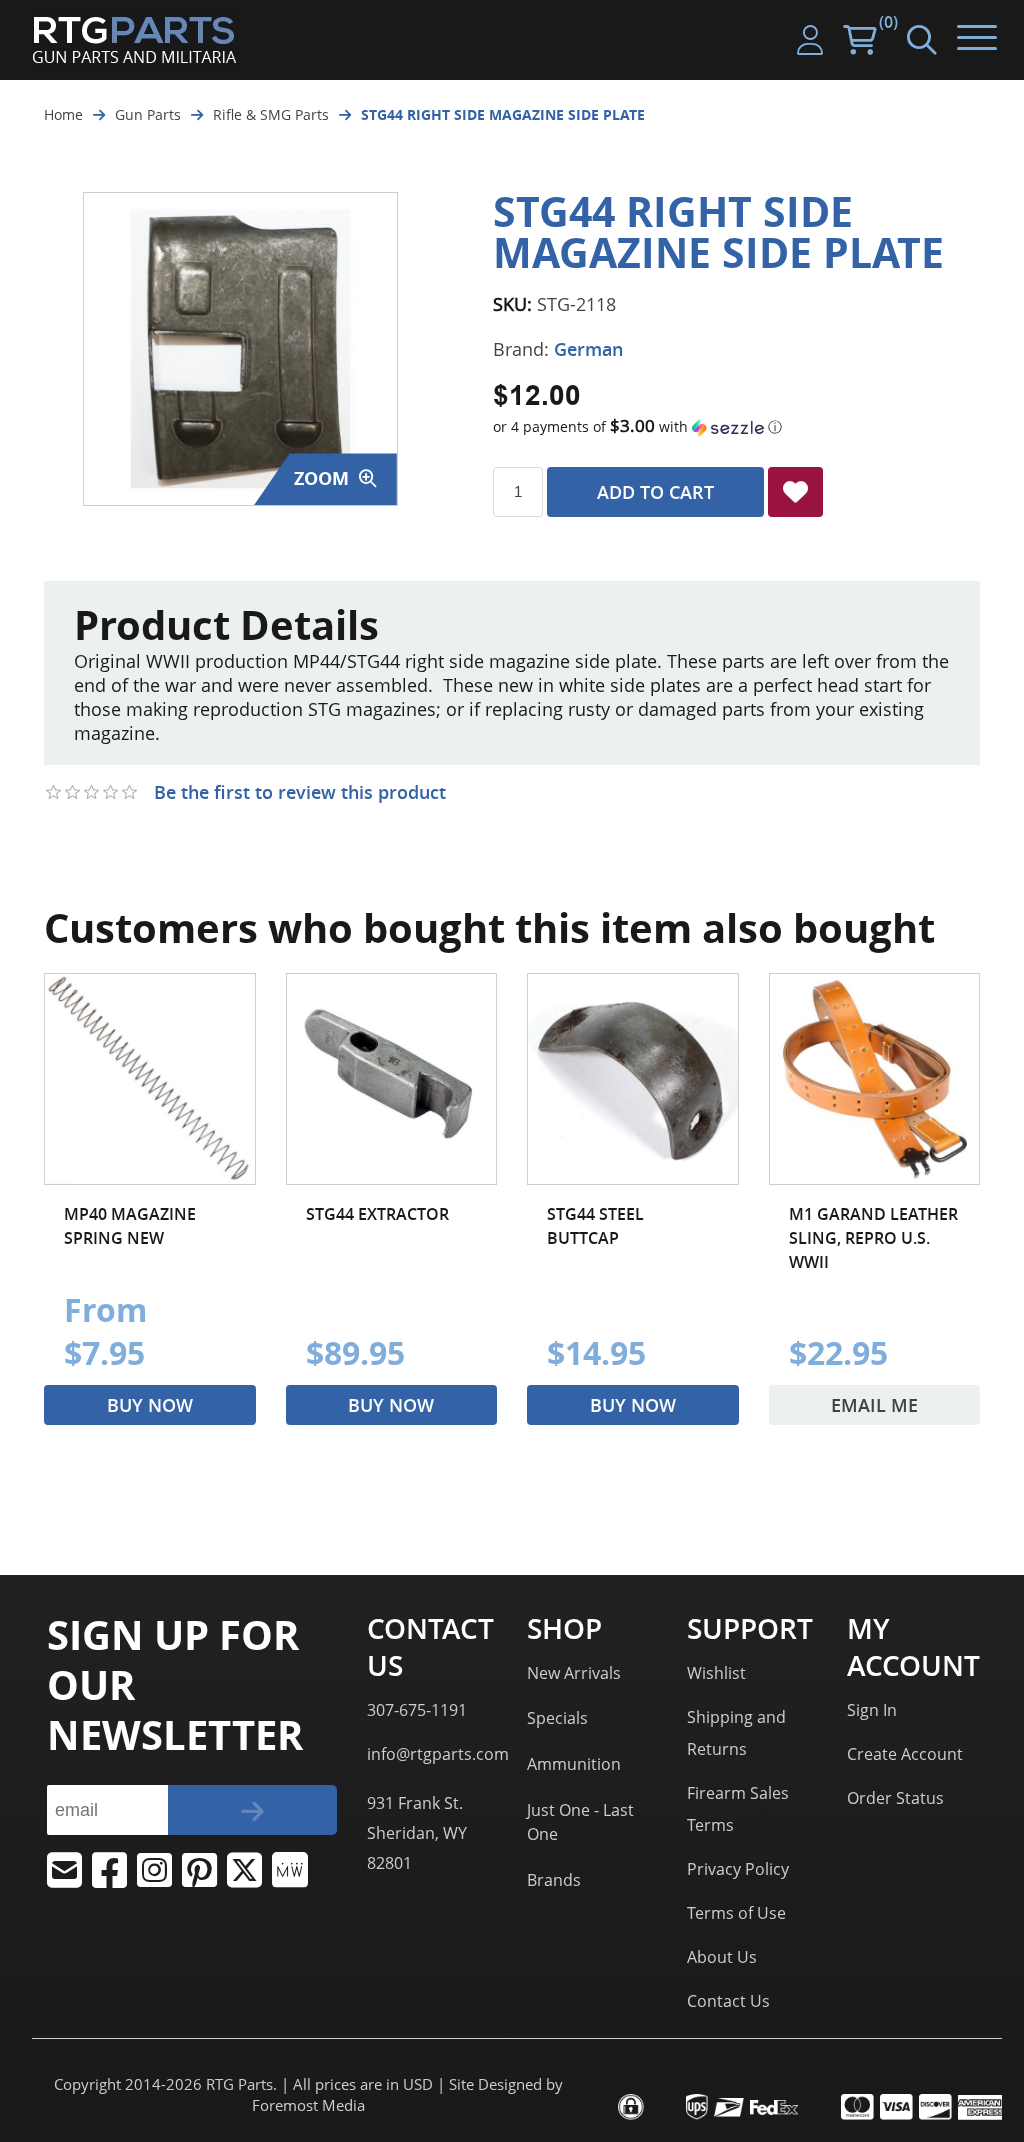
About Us (722, 1957)
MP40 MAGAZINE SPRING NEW (130, 1226)
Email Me (874, 1405)
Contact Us (728, 2001)
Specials (557, 1718)
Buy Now (150, 1405)
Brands (554, 1880)
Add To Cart (655, 492)
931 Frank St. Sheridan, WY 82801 (417, 1833)
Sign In (872, 1710)
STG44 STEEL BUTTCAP (595, 1226)
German (588, 349)
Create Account (905, 1754)
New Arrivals (574, 1673)
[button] (736, 427)
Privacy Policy (738, 1869)
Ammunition (574, 1764)
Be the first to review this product (300, 792)
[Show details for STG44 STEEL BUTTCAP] (633, 1079)
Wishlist (716, 1673)
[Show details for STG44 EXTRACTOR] (392, 1079)
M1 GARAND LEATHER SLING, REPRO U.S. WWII (873, 1238)
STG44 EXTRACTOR (377, 1214)
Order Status (895, 1798)
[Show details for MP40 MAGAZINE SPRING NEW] (150, 1079)
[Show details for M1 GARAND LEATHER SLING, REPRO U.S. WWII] (875, 1079)
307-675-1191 (417, 1710)
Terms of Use (736, 1913)
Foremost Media (308, 2105)
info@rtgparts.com (438, 1754)
